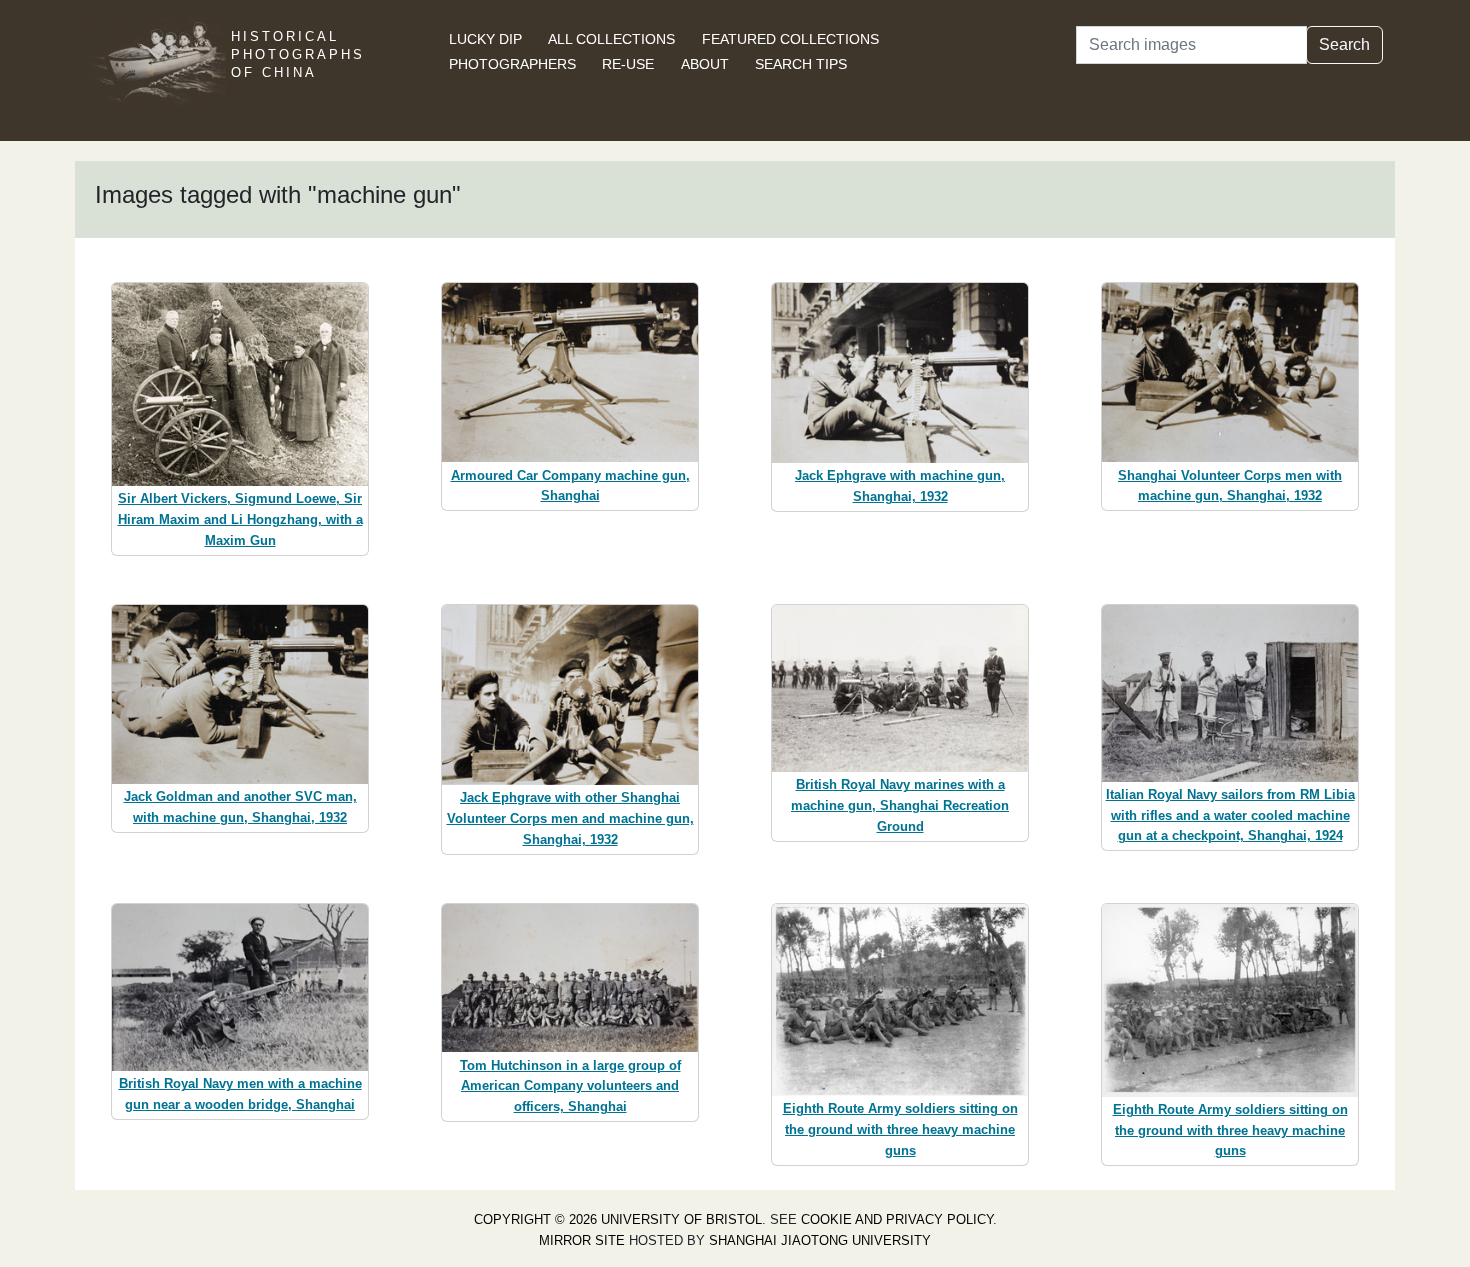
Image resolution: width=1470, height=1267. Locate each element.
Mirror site (582, 1240)
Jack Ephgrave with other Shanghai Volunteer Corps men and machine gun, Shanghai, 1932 (570, 818)
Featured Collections (790, 39)
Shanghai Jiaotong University (820, 1240)
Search (1344, 44)
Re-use (628, 64)
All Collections (611, 39)
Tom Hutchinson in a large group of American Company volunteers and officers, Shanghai (570, 1086)
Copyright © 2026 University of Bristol (618, 1219)
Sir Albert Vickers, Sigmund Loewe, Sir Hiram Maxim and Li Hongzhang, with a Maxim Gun (240, 519)
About (705, 64)
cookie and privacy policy (897, 1219)
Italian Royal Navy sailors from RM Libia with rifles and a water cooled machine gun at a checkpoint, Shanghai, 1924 (1230, 815)
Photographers (512, 64)
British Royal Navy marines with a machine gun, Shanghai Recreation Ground (900, 805)
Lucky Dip (485, 39)
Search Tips (801, 64)
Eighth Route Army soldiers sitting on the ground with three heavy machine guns (900, 1129)
